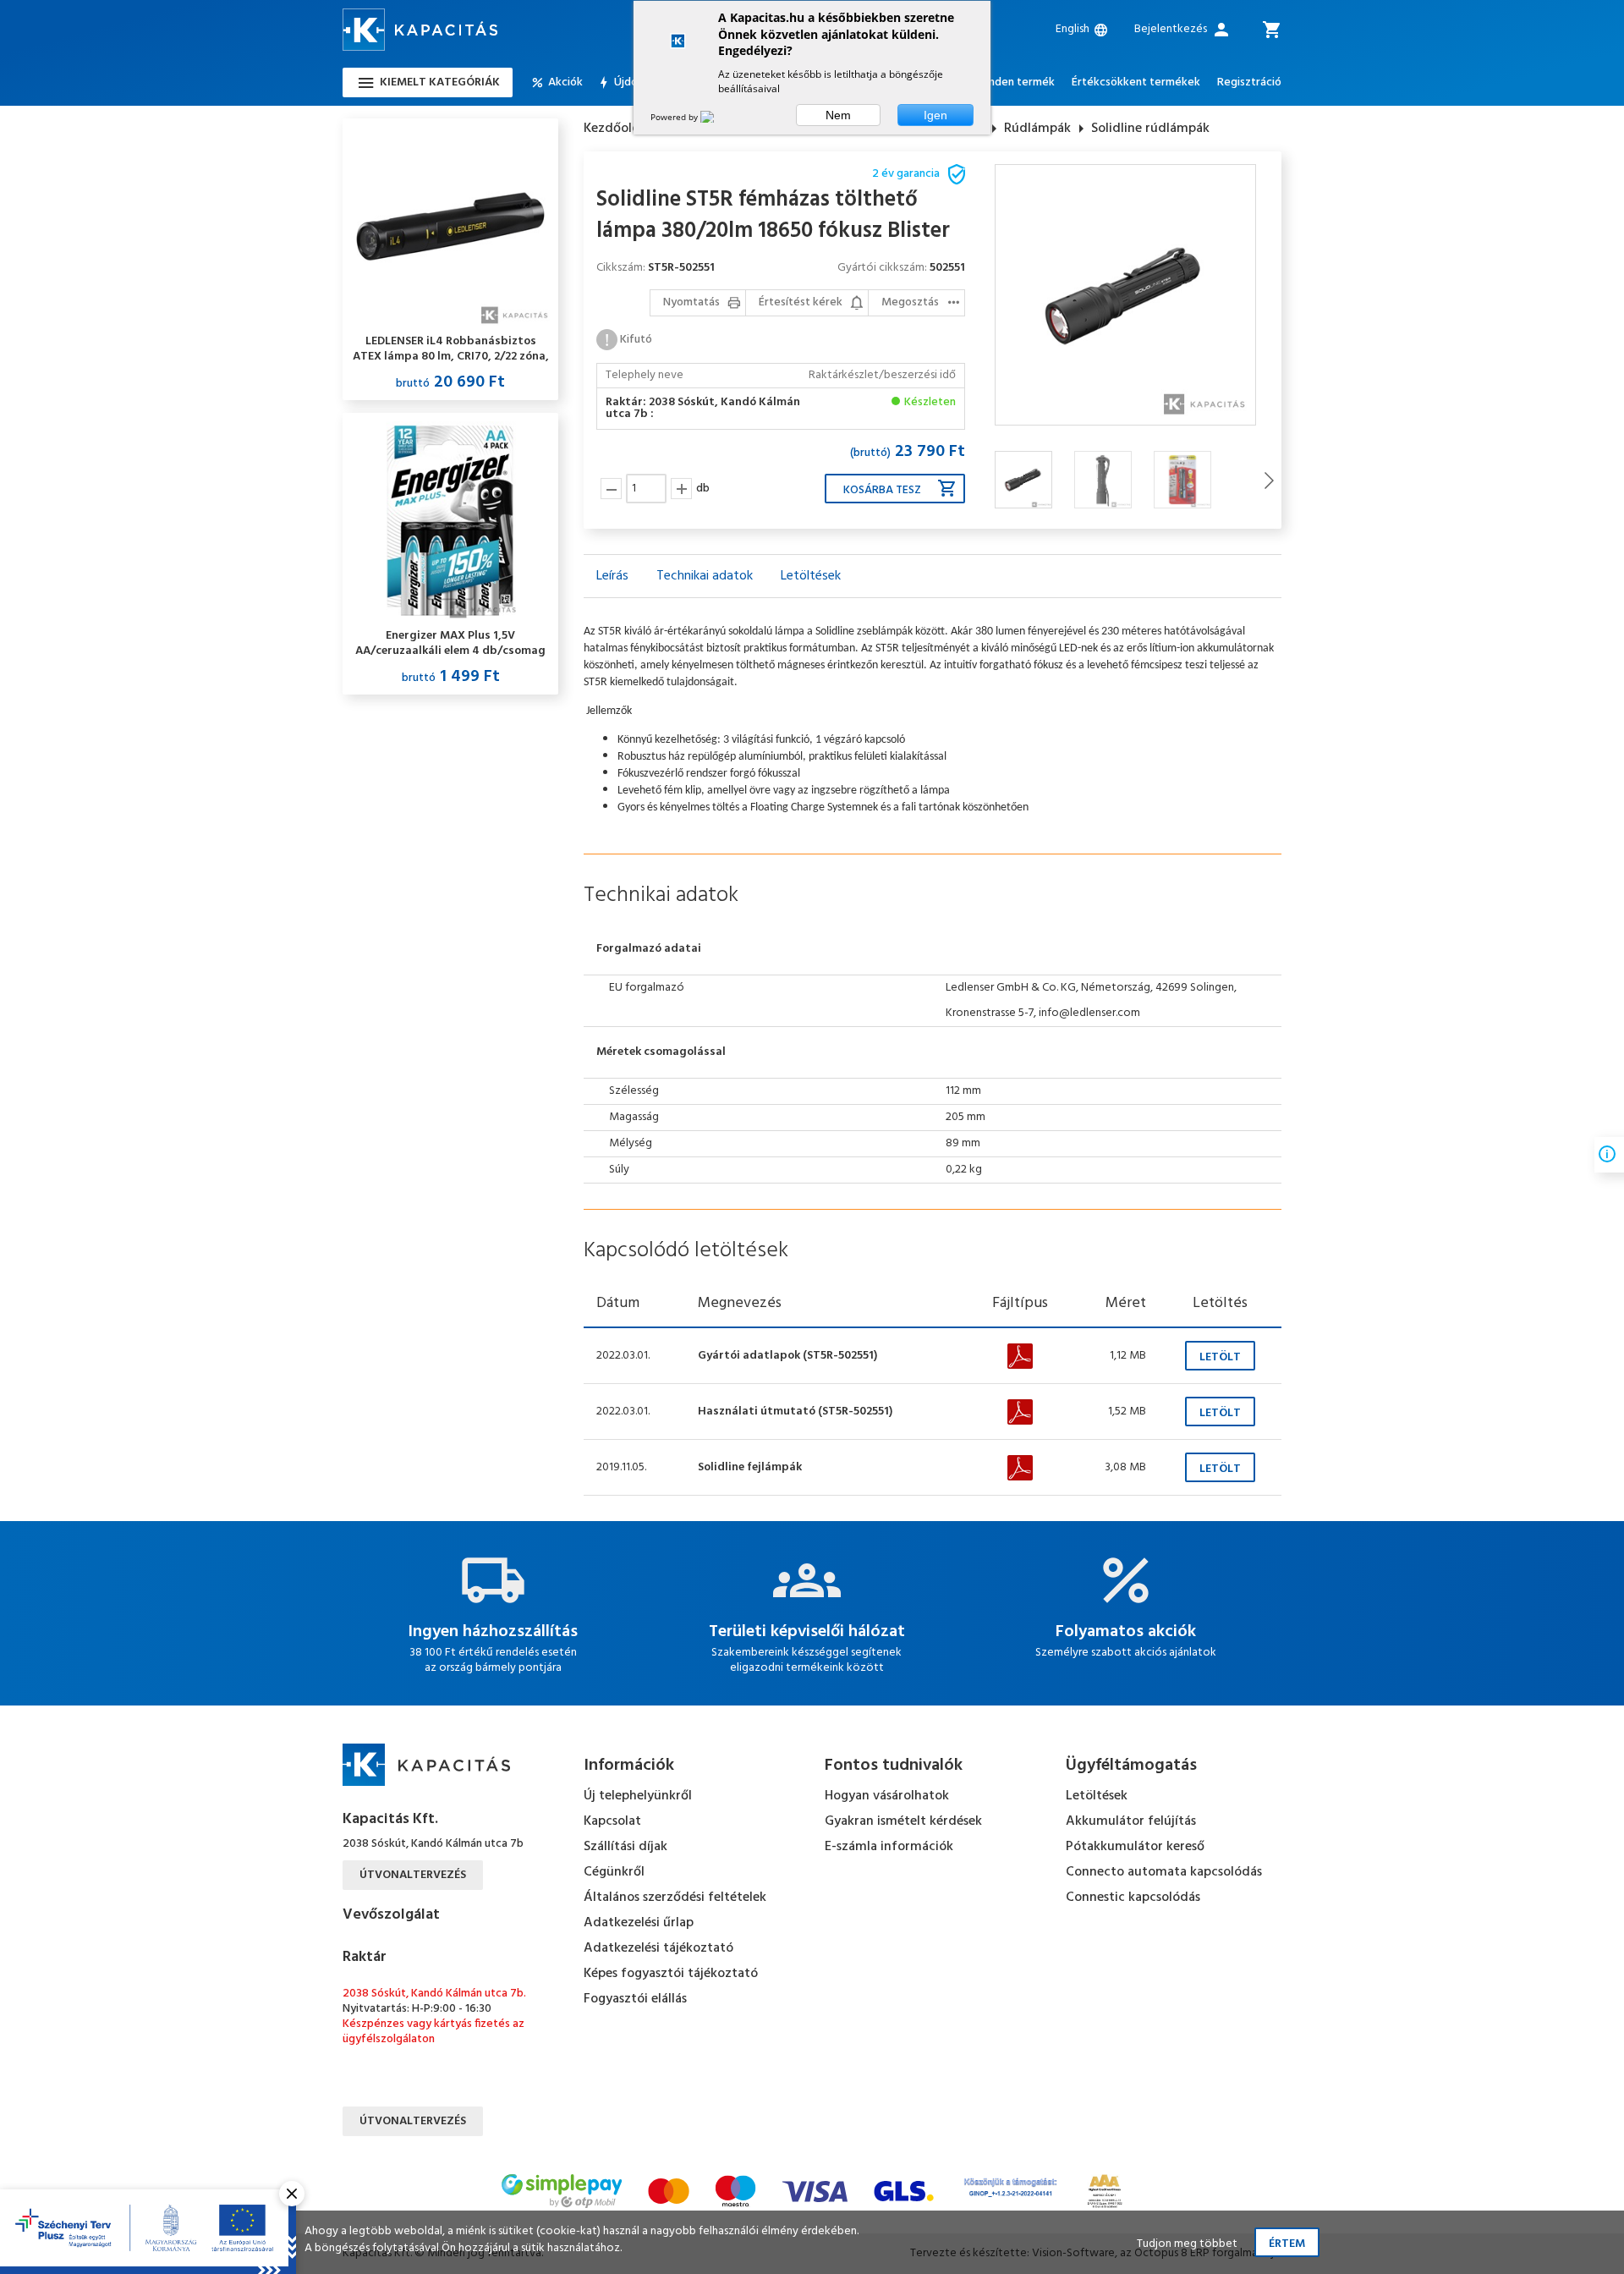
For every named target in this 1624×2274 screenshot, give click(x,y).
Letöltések (1097, 1796)
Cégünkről (614, 1872)
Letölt (1220, 1357)
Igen (935, 115)
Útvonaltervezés (413, 1875)
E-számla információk (889, 1847)
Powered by (675, 117)
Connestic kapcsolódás (1133, 1898)
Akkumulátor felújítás (1131, 1821)
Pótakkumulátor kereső (1135, 1847)
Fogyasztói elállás (635, 1999)
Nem (838, 115)
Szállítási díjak (625, 1847)
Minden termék (1015, 83)
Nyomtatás (691, 302)
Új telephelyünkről (638, 1796)
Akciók (565, 83)
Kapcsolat (612, 1821)
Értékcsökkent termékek (1136, 83)
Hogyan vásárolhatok (887, 1796)
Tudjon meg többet (1187, 2244)
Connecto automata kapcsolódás (1164, 1872)
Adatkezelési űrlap (639, 1923)
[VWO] (717, 117)
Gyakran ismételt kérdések (903, 1821)
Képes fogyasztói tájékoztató (671, 1974)
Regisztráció (1249, 83)
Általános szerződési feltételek (675, 1898)
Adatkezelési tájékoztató (658, 1948)
